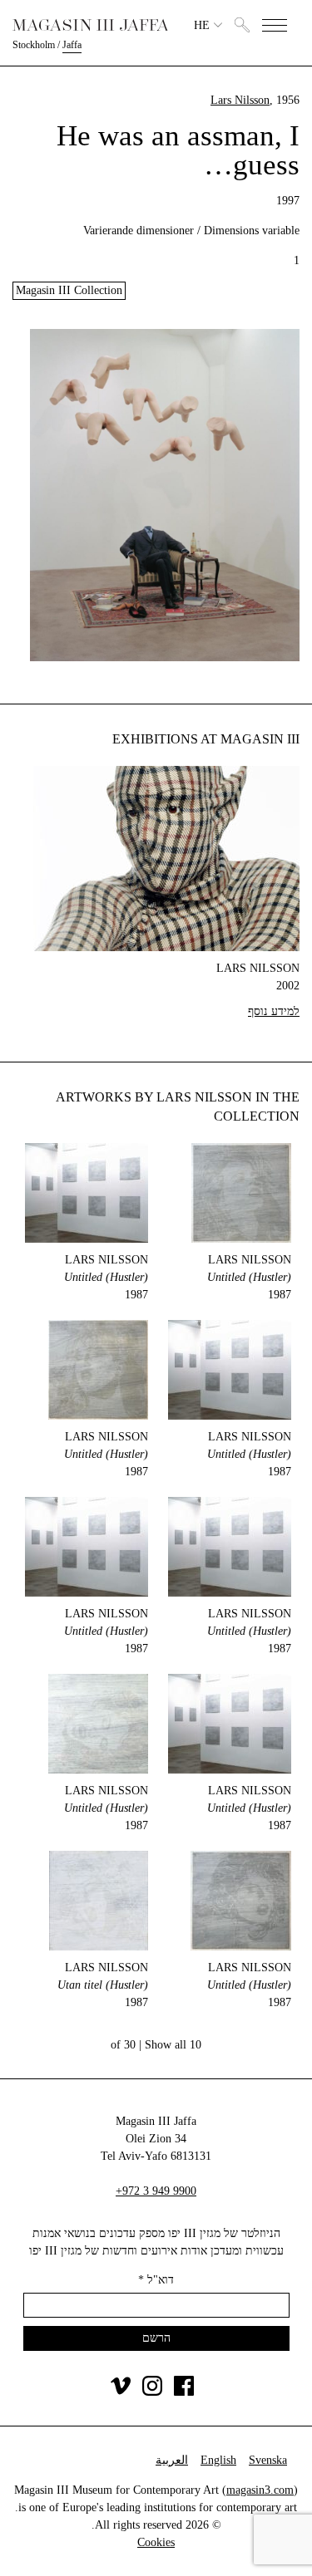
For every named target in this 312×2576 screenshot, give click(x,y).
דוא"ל (156, 2280)
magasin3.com (260, 2490)
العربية (172, 2460)
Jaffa (72, 45)
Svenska (268, 2460)
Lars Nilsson (240, 100)
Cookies (156, 2542)
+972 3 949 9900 (156, 2191)
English (218, 2460)
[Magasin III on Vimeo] (121, 2392)
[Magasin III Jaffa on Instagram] (152, 2392)
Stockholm (34, 45)
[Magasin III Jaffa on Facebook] (184, 2392)
